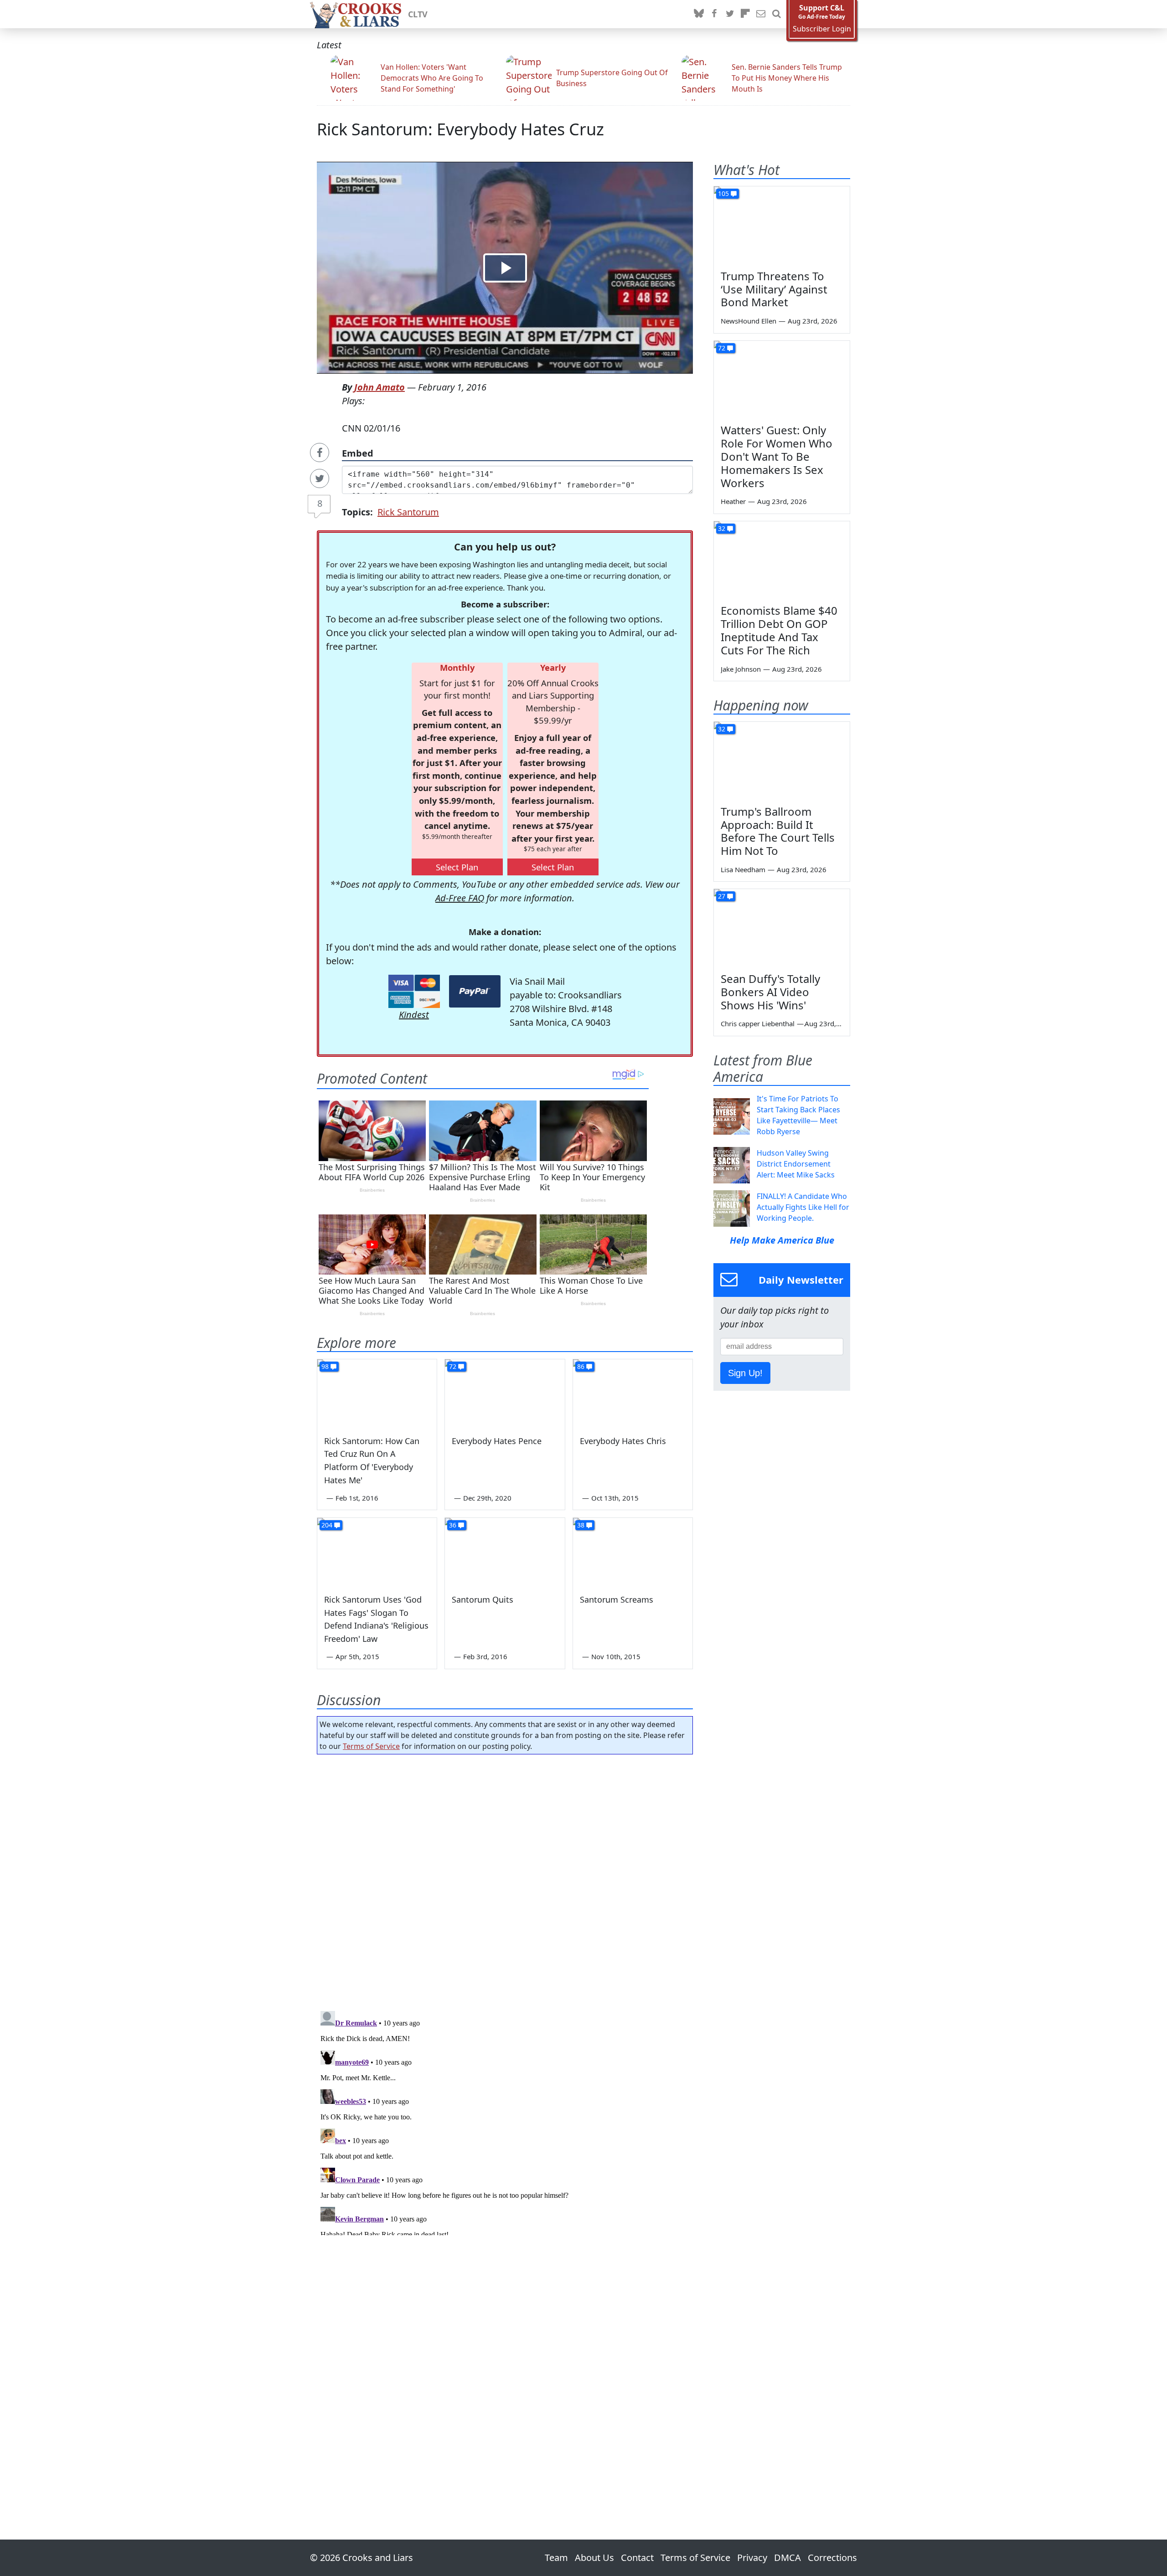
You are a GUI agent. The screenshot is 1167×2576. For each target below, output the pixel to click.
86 (581, 1366)
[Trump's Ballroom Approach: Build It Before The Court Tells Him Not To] (782, 760)
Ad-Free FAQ (460, 898)
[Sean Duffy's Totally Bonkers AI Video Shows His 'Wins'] (782, 927)
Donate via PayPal (475, 991)
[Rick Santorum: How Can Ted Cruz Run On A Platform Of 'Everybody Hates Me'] (377, 1393)
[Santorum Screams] (633, 1552)
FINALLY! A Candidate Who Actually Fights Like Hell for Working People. (803, 1207)
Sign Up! (745, 1373)
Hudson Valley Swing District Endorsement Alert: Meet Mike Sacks (796, 1164)
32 (722, 528)
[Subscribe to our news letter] (761, 14)
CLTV (418, 14)
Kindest (414, 1015)
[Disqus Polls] (505, 1880)
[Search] (776, 14)
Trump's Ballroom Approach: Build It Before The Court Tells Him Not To (778, 831)
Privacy (752, 2558)
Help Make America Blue (782, 1240)
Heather (733, 501)
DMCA (787, 2558)
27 (722, 896)
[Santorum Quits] (505, 1552)
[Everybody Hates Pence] (505, 1393)
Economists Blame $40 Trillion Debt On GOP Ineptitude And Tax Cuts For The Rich (779, 630)
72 (453, 1366)
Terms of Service (371, 1746)
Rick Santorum (408, 512)
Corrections (832, 2558)
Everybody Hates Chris (623, 1441)
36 (453, 1525)
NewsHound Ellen (749, 321)
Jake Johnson (741, 669)
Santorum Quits (483, 1599)
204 (327, 1525)
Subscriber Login (822, 29)
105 (723, 193)
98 (325, 1366)
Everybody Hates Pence (497, 1441)
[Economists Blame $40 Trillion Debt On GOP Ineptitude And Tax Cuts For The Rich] (782, 560)
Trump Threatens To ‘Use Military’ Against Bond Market (774, 289)
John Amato (380, 387)
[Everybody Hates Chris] (633, 1393)
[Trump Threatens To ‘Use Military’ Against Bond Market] (782, 225)
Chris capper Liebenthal (758, 1023)
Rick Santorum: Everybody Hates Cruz (460, 129)
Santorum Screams (617, 1599)
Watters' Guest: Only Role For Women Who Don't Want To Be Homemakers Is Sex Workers (777, 456)
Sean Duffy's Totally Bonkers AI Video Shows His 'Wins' (770, 992)
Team (556, 2558)
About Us (594, 2558)
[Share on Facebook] (320, 452)
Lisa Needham (743, 869)
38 (581, 1525)
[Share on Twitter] (320, 478)
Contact (637, 2558)
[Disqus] (505, 2121)
